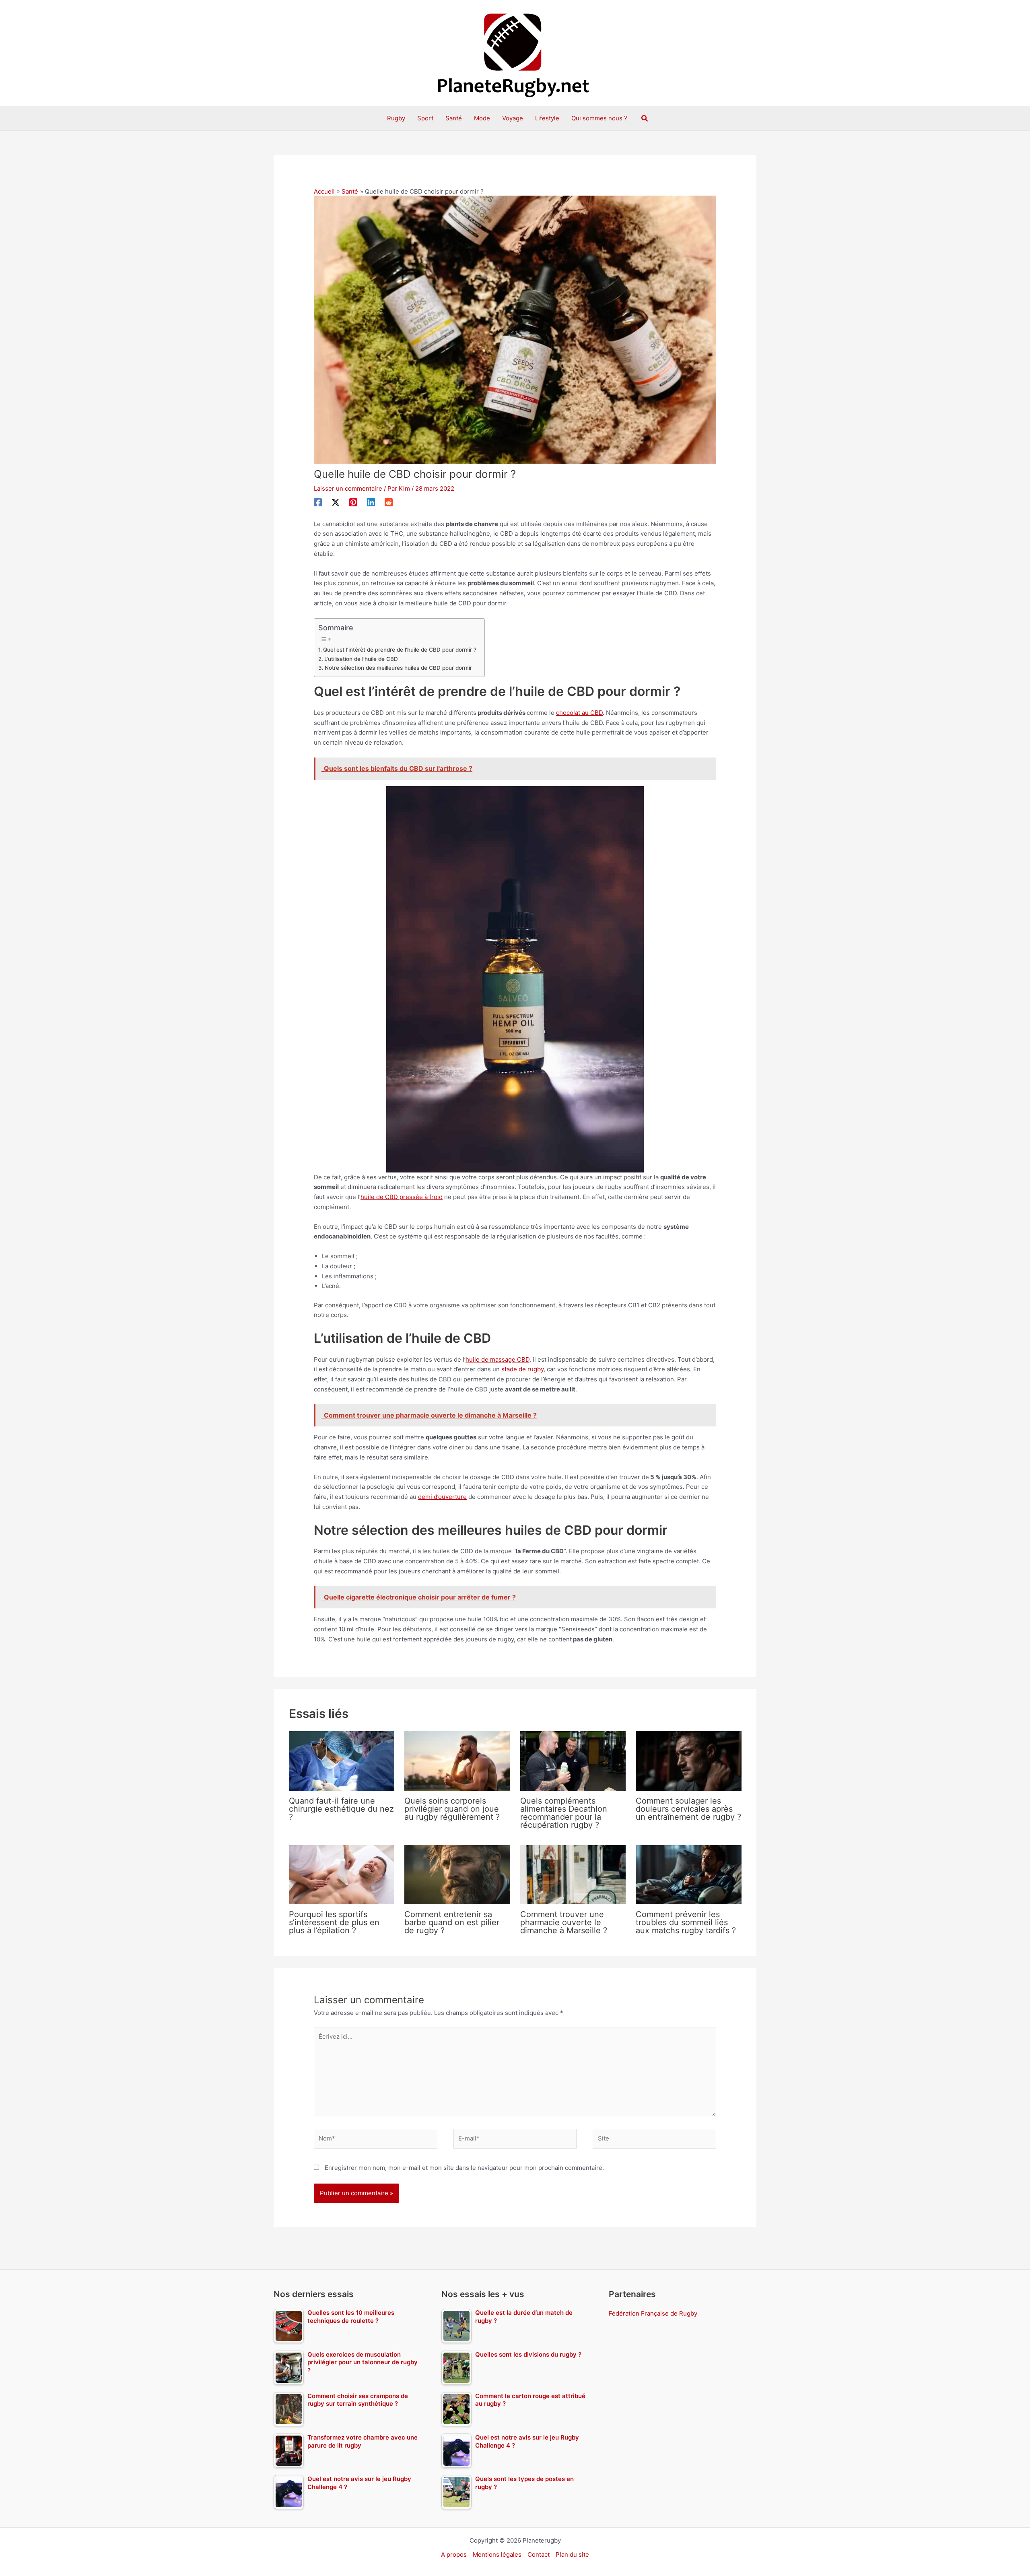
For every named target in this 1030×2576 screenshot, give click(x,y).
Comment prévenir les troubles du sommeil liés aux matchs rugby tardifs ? (686, 1922)
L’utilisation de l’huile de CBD (361, 659)
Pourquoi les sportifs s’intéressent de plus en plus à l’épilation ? (334, 1922)
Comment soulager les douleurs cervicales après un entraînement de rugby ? (688, 1809)
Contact (539, 2554)
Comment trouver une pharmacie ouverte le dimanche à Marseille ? (564, 1922)
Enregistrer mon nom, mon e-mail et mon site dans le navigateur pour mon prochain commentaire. (464, 2168)
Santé (454, 118)
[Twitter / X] (336, 502)
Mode (482, 118)
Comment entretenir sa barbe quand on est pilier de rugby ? (452, 1922)
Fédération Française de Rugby (653, 2313)
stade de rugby (522, 1369)
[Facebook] (318, 502)
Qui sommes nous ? (599, 118)
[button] (645, 119)
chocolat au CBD (579, 713)
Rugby (396, 118)
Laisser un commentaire (348, 488)
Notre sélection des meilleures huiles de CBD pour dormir (398, 668)
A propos (454, 2554)
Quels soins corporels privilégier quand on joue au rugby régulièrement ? (452, 1809)
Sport (425, 118)
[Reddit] (389, 502)
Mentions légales (497, 2554)
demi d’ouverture (442, 1497)
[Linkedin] (371, 502)
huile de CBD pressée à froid (402, 1197)
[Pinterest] (353, 502)
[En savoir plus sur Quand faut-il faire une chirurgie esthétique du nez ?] (342, 1760)
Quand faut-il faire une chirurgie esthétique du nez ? (341, 1809)
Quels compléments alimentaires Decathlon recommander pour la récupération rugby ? (564, 1813)
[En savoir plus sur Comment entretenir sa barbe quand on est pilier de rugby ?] (457, 1874)
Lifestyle (547, 118)
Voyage (513, 118)
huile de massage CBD (497, 1359)
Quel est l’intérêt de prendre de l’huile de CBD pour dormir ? (400, 650)
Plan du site (572, 2554)
